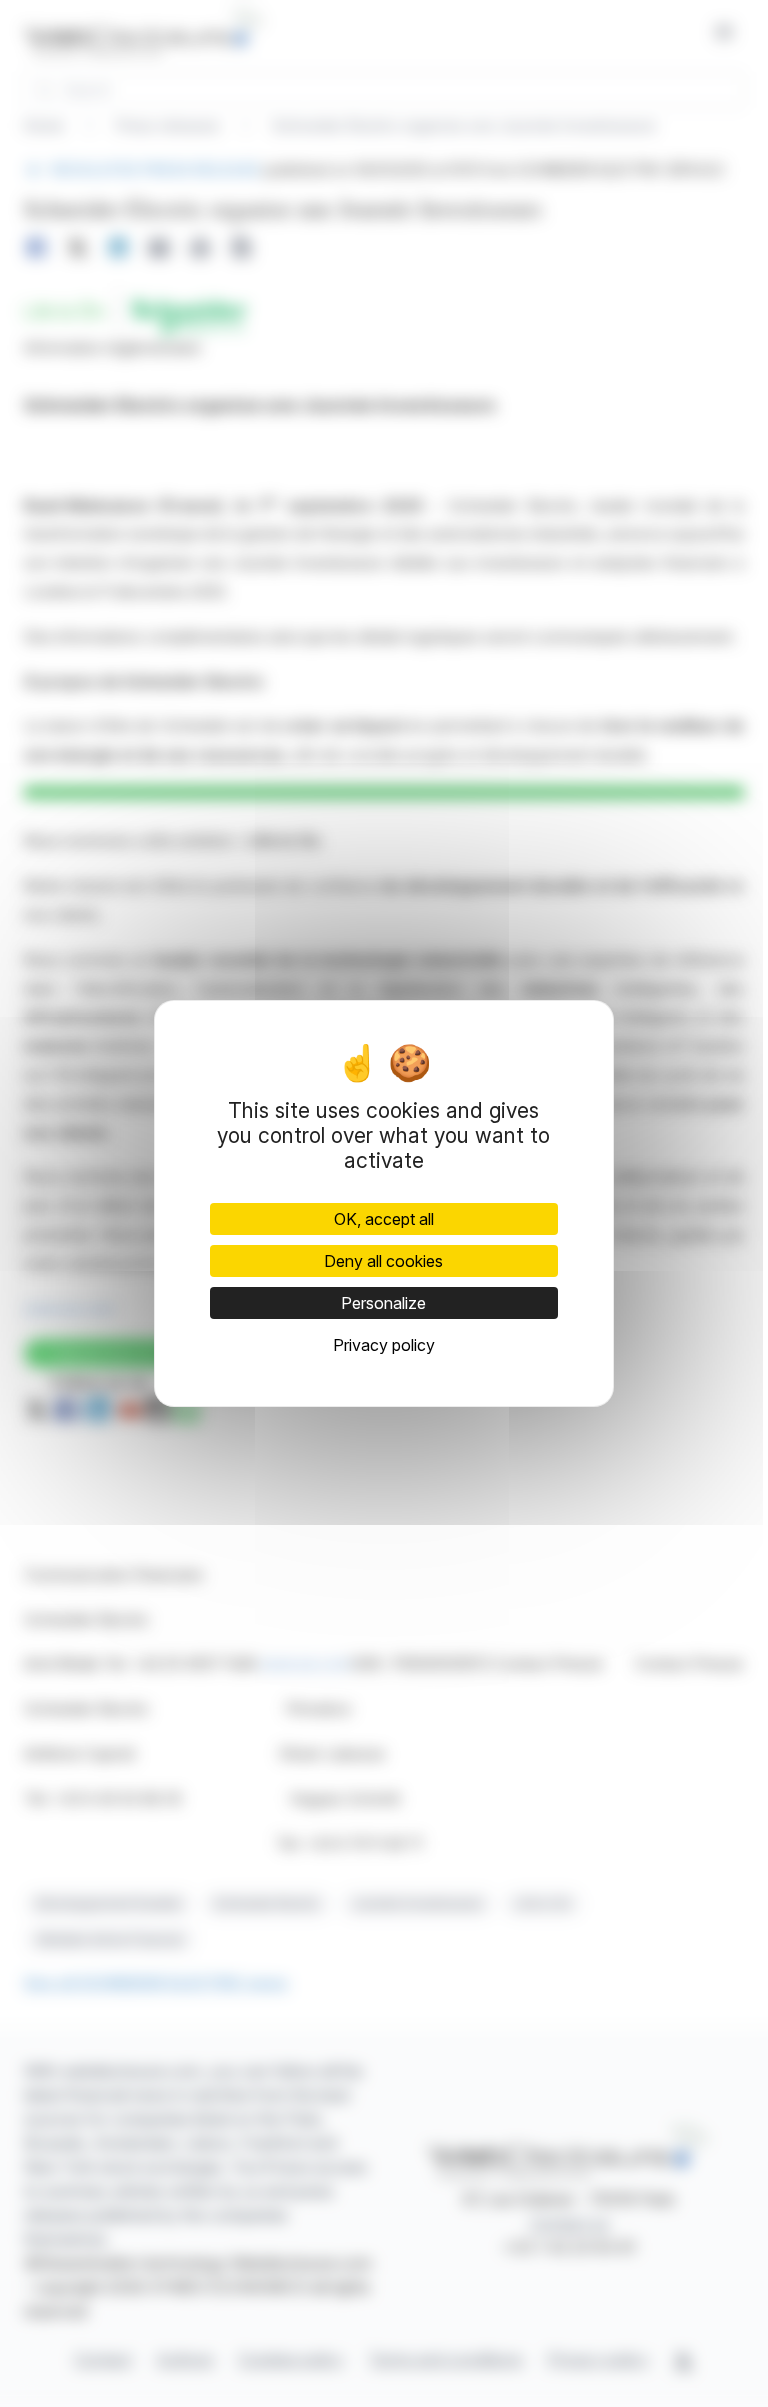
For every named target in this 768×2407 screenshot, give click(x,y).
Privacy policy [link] (384, 1345)
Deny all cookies (383, 1261)
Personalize (383, 1303)
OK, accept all (384, 1219)
